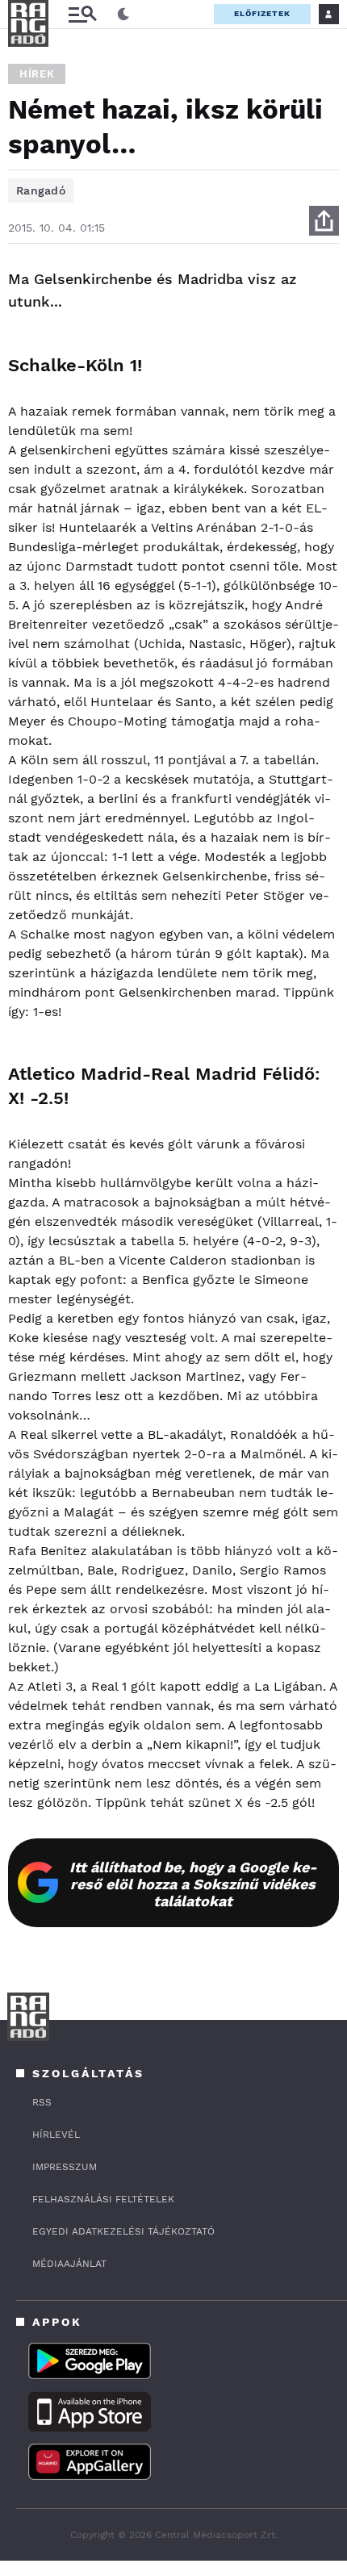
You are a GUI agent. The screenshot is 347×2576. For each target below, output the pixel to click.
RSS (42, 2102)
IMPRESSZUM (65, 2167)
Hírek (37, 74)
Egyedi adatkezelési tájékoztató (123, 2231)
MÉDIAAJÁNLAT (69, 2264)
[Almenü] (82, 14)
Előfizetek (262, 13)
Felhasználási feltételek (103, 2199)
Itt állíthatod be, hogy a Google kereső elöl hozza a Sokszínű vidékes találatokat (193, 1884)
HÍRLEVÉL (56, 2135)
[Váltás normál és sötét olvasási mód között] (123, 15)
